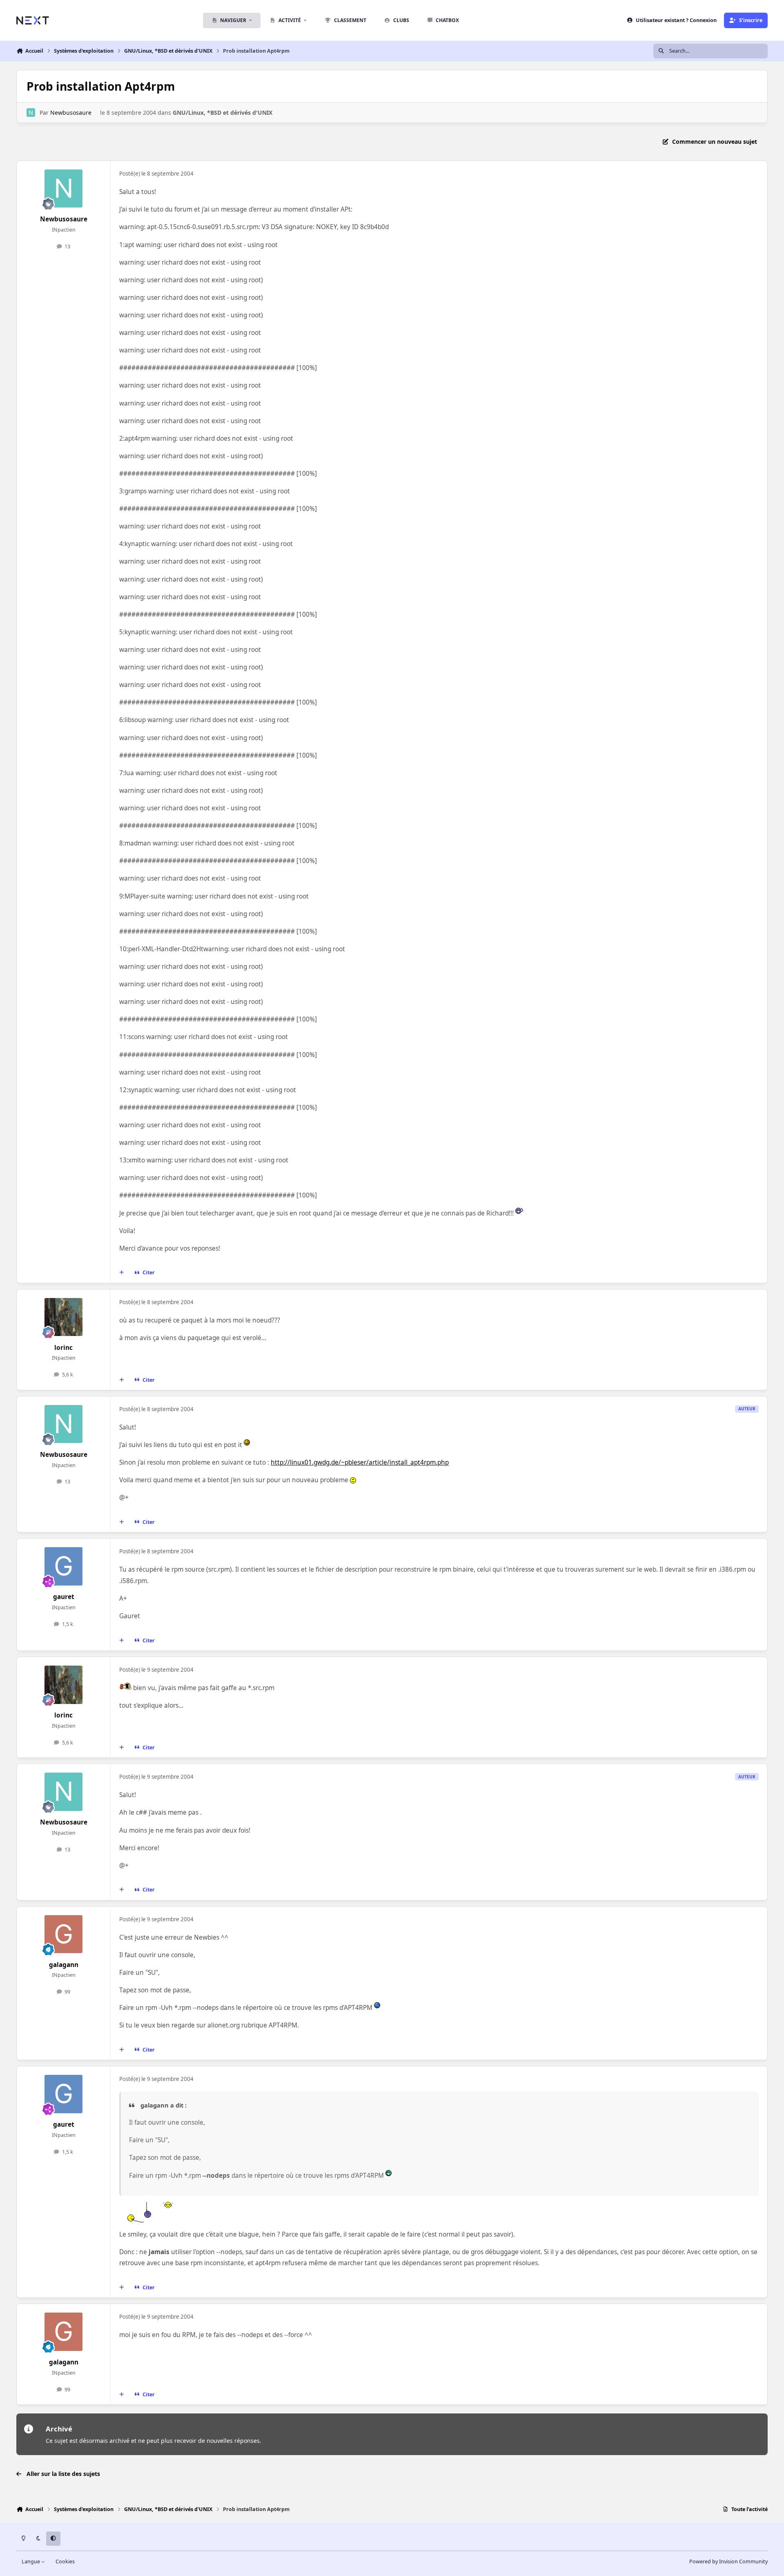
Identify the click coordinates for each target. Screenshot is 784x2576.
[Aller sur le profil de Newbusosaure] (31, 113)
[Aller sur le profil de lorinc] (64, 1317)
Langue (31, 2562)
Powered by (728, 2562)
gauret (64, 1597)
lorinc (63, 1348)
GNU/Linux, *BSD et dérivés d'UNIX (223, 113)
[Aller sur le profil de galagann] (64, 1934)
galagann (64, 1965)
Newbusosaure (71, 113)
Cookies (65, 2562)
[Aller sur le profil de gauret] (64, 1566)
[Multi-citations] (122, 1273)
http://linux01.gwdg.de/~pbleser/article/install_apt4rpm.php (360, 1462)
